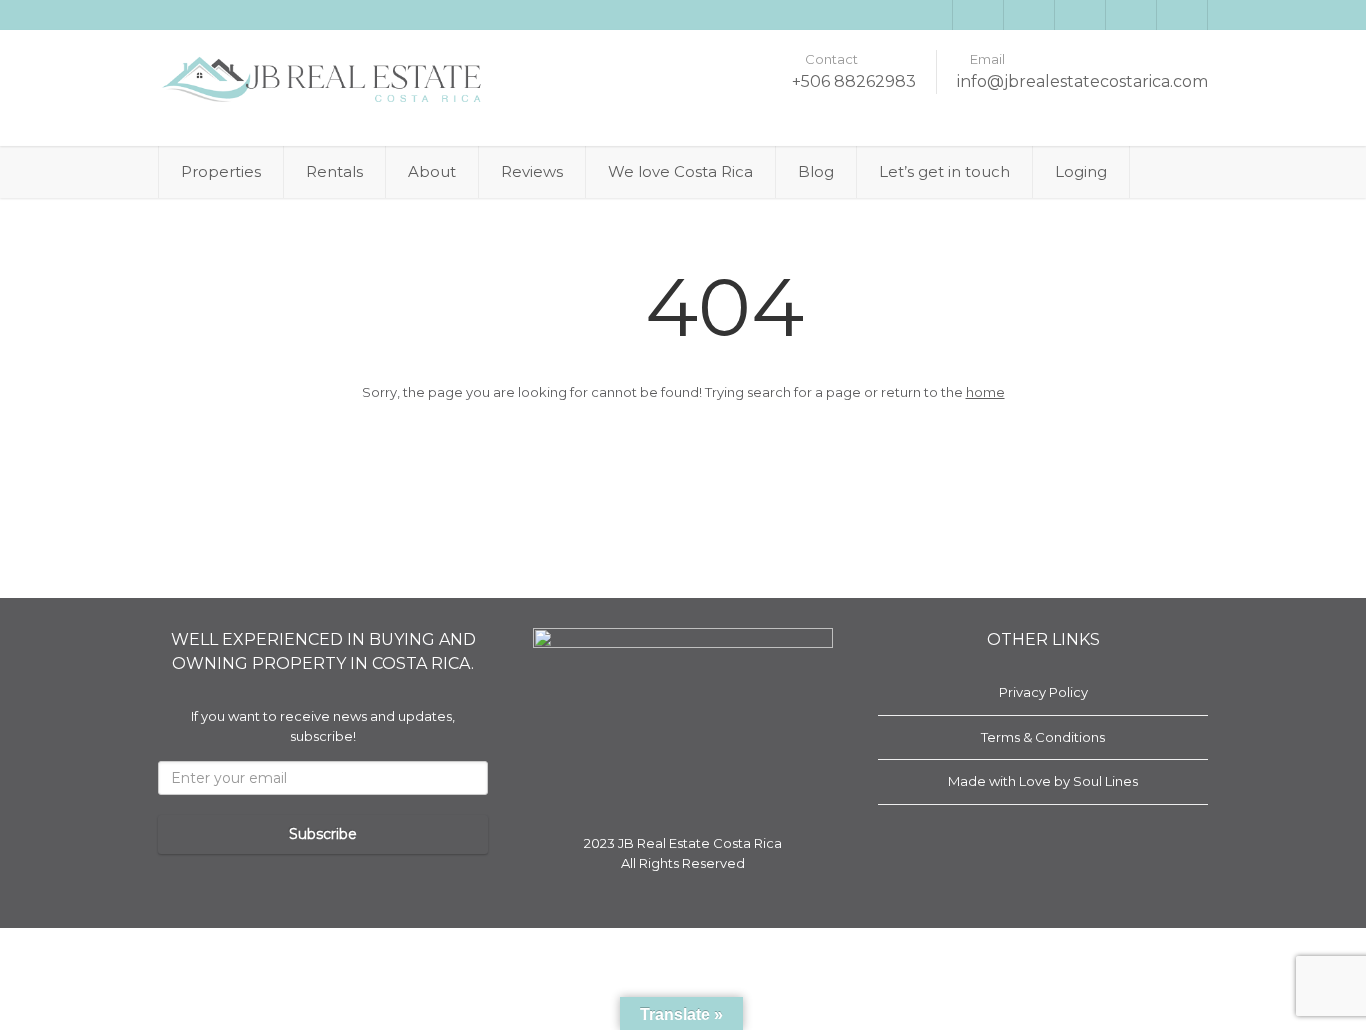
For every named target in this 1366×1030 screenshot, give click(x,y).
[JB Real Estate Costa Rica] (323, 80)
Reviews (532, 171)
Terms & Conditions (1043, 737)
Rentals (334, 171)
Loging (1081, 171)
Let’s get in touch (944, 171)
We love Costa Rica (680, 171)
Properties (221, 171)
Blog (816, 171)
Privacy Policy (1043, 692)
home (985, 392)
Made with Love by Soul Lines (1043, 781)
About (432, 171)
